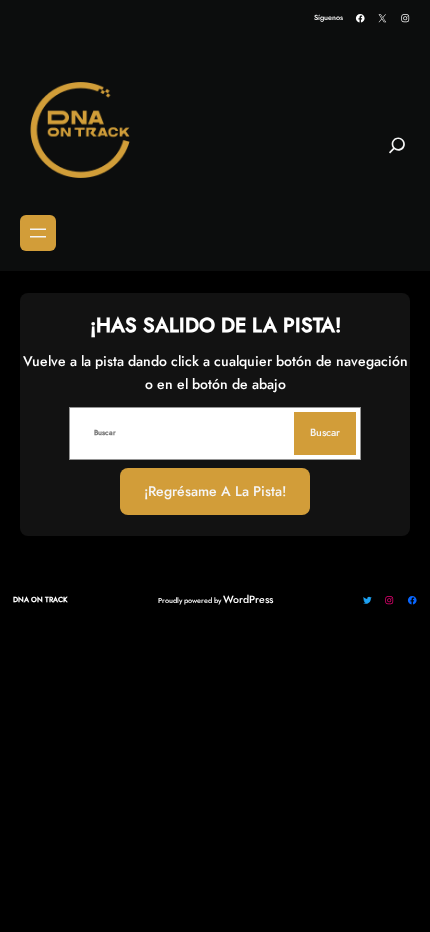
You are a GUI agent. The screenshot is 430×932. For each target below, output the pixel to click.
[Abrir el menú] (38, 233)
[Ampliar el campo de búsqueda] (397, 153)
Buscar (325, 432)
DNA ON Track (40, 599)
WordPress (248, 599)
